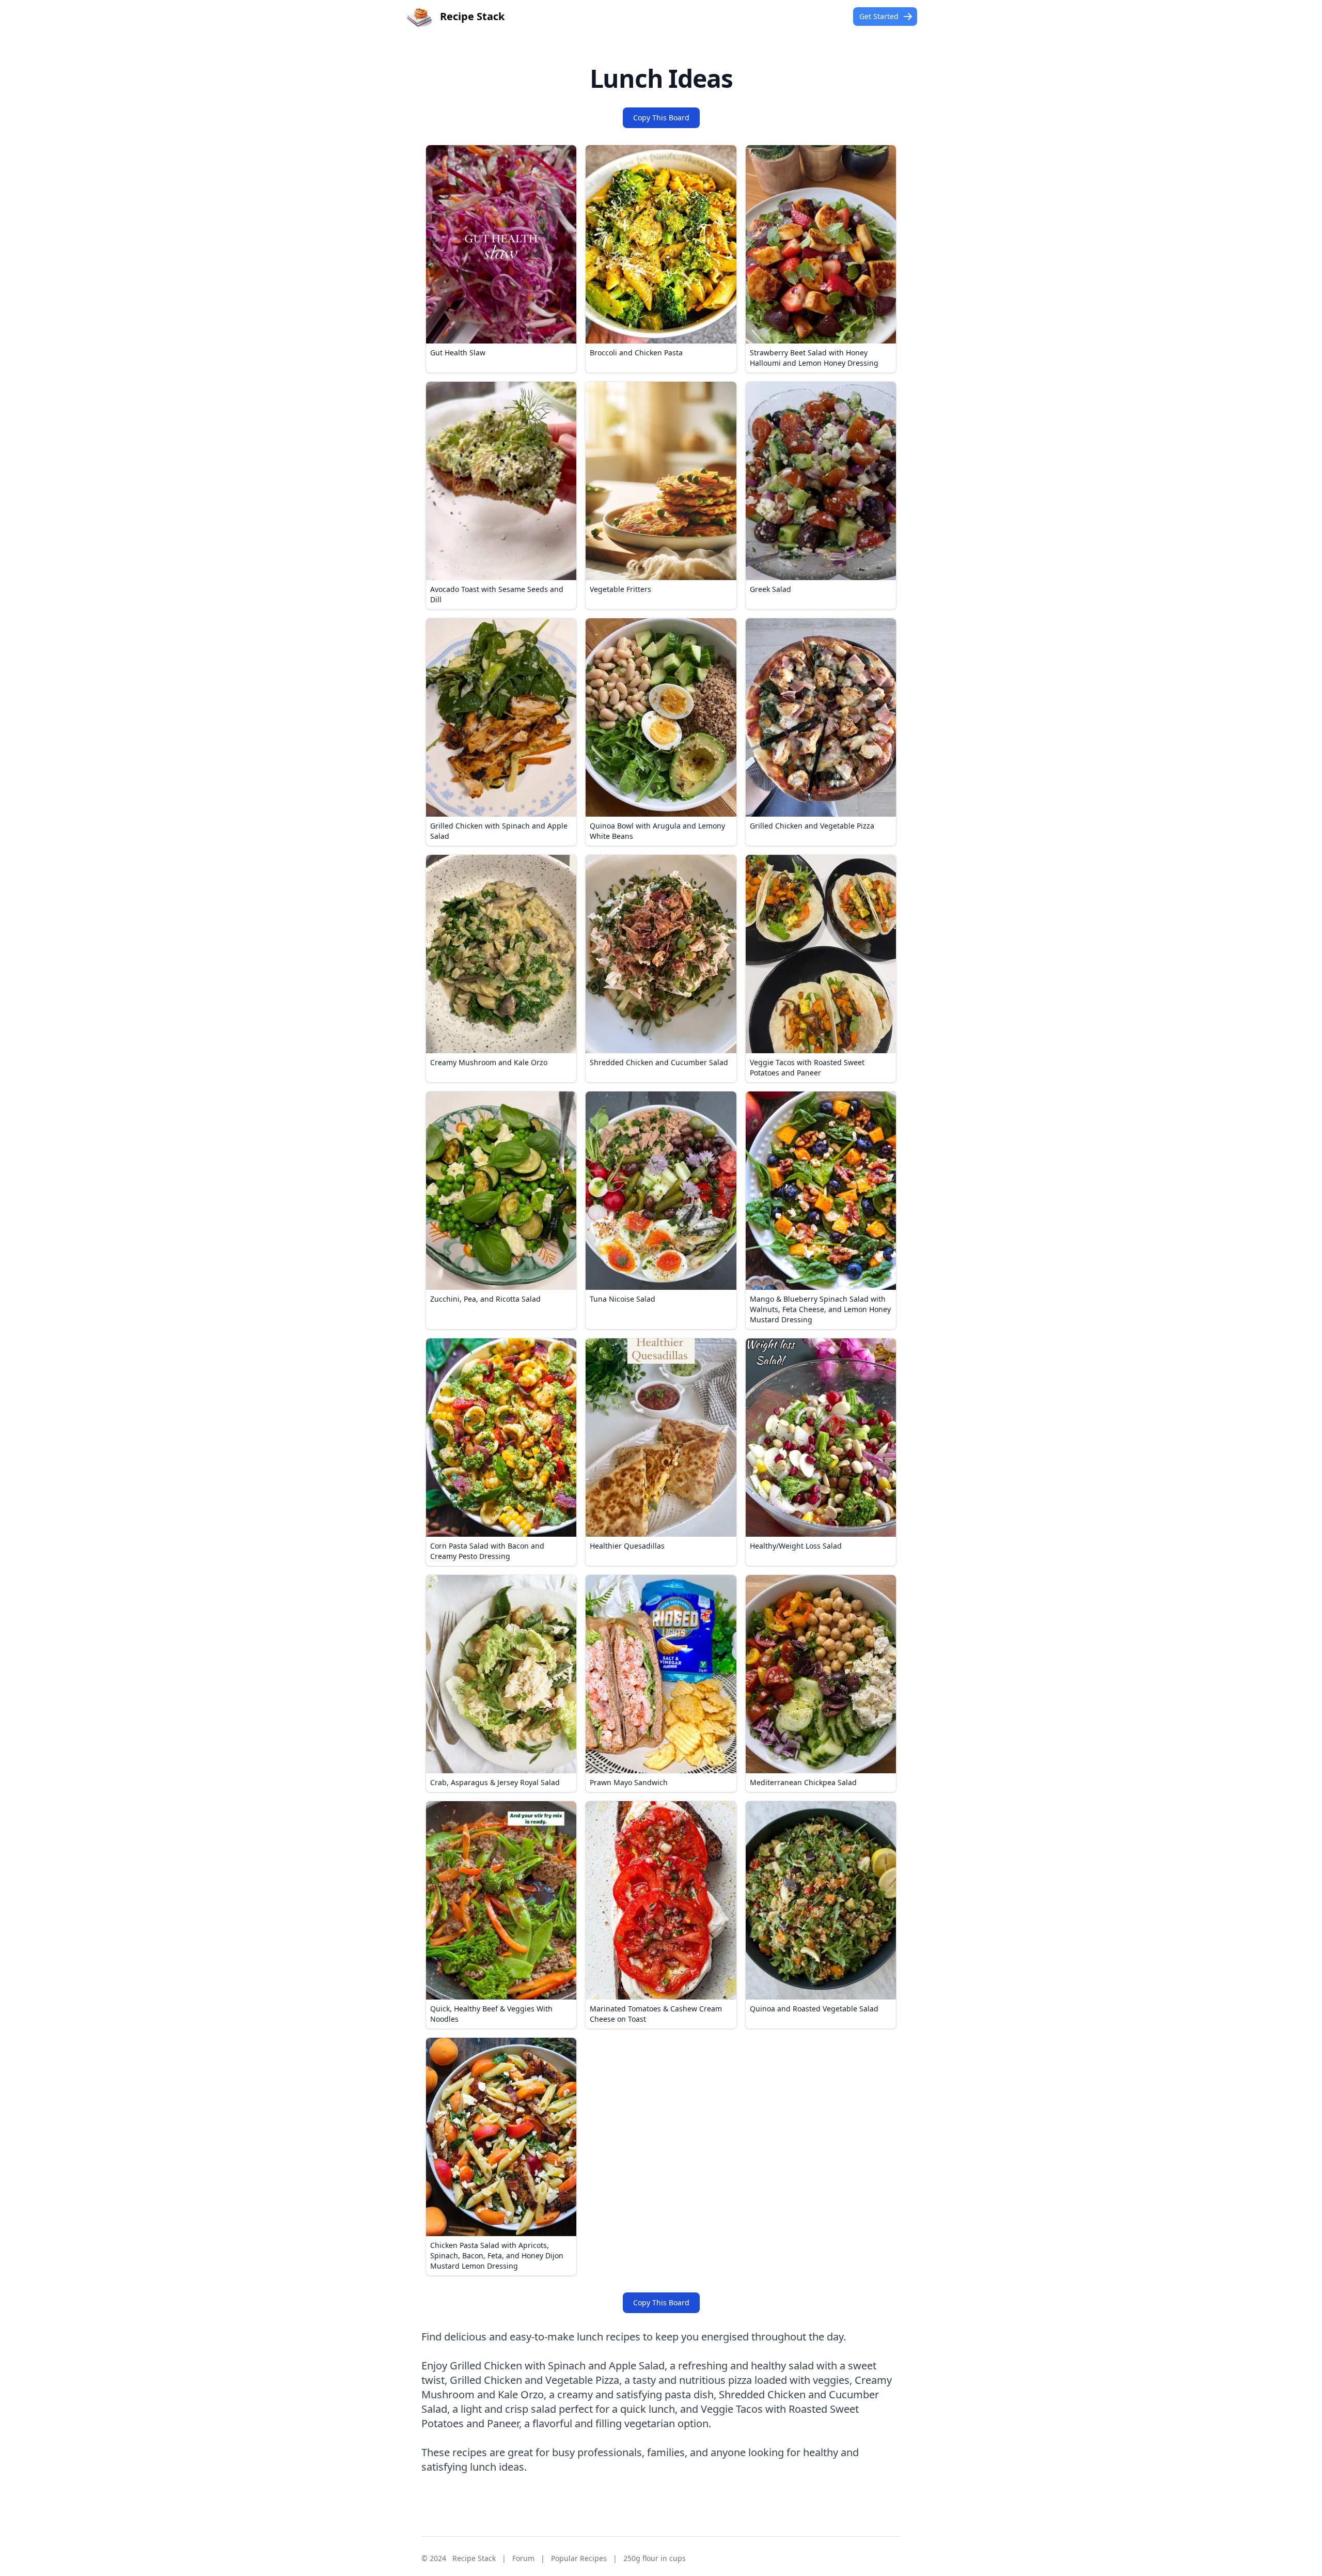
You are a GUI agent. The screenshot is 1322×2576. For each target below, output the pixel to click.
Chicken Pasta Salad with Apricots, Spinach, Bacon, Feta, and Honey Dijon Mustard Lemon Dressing (497, 2255)
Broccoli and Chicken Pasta (636, 353)
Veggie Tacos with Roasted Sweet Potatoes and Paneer (807, 1067)
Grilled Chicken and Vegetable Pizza (812, 826)
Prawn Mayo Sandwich (629, 1782)
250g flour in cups (655, 2558)
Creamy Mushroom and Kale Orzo (489, 1062)
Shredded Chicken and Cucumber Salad (659, 1062)
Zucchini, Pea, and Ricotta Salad (485, 1299)
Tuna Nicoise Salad (623, 1299)
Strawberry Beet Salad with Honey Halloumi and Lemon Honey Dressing (814, 358)
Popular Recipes (579, 2558)
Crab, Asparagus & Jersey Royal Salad (495, 1782)
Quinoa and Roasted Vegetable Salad (814, 2009)
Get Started (879, 16)
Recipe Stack (474, 2558)
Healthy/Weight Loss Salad (796, 1546)
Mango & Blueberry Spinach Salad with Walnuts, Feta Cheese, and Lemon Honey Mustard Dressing (820, 1309)
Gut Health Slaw (458, 353)
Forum (523, 2558)
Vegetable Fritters (620, 589)
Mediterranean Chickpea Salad (803, 1782)
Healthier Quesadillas (627, 1546)
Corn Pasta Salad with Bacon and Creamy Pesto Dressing (487, 1551)
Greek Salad (770, 589)
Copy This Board (661, 118)
